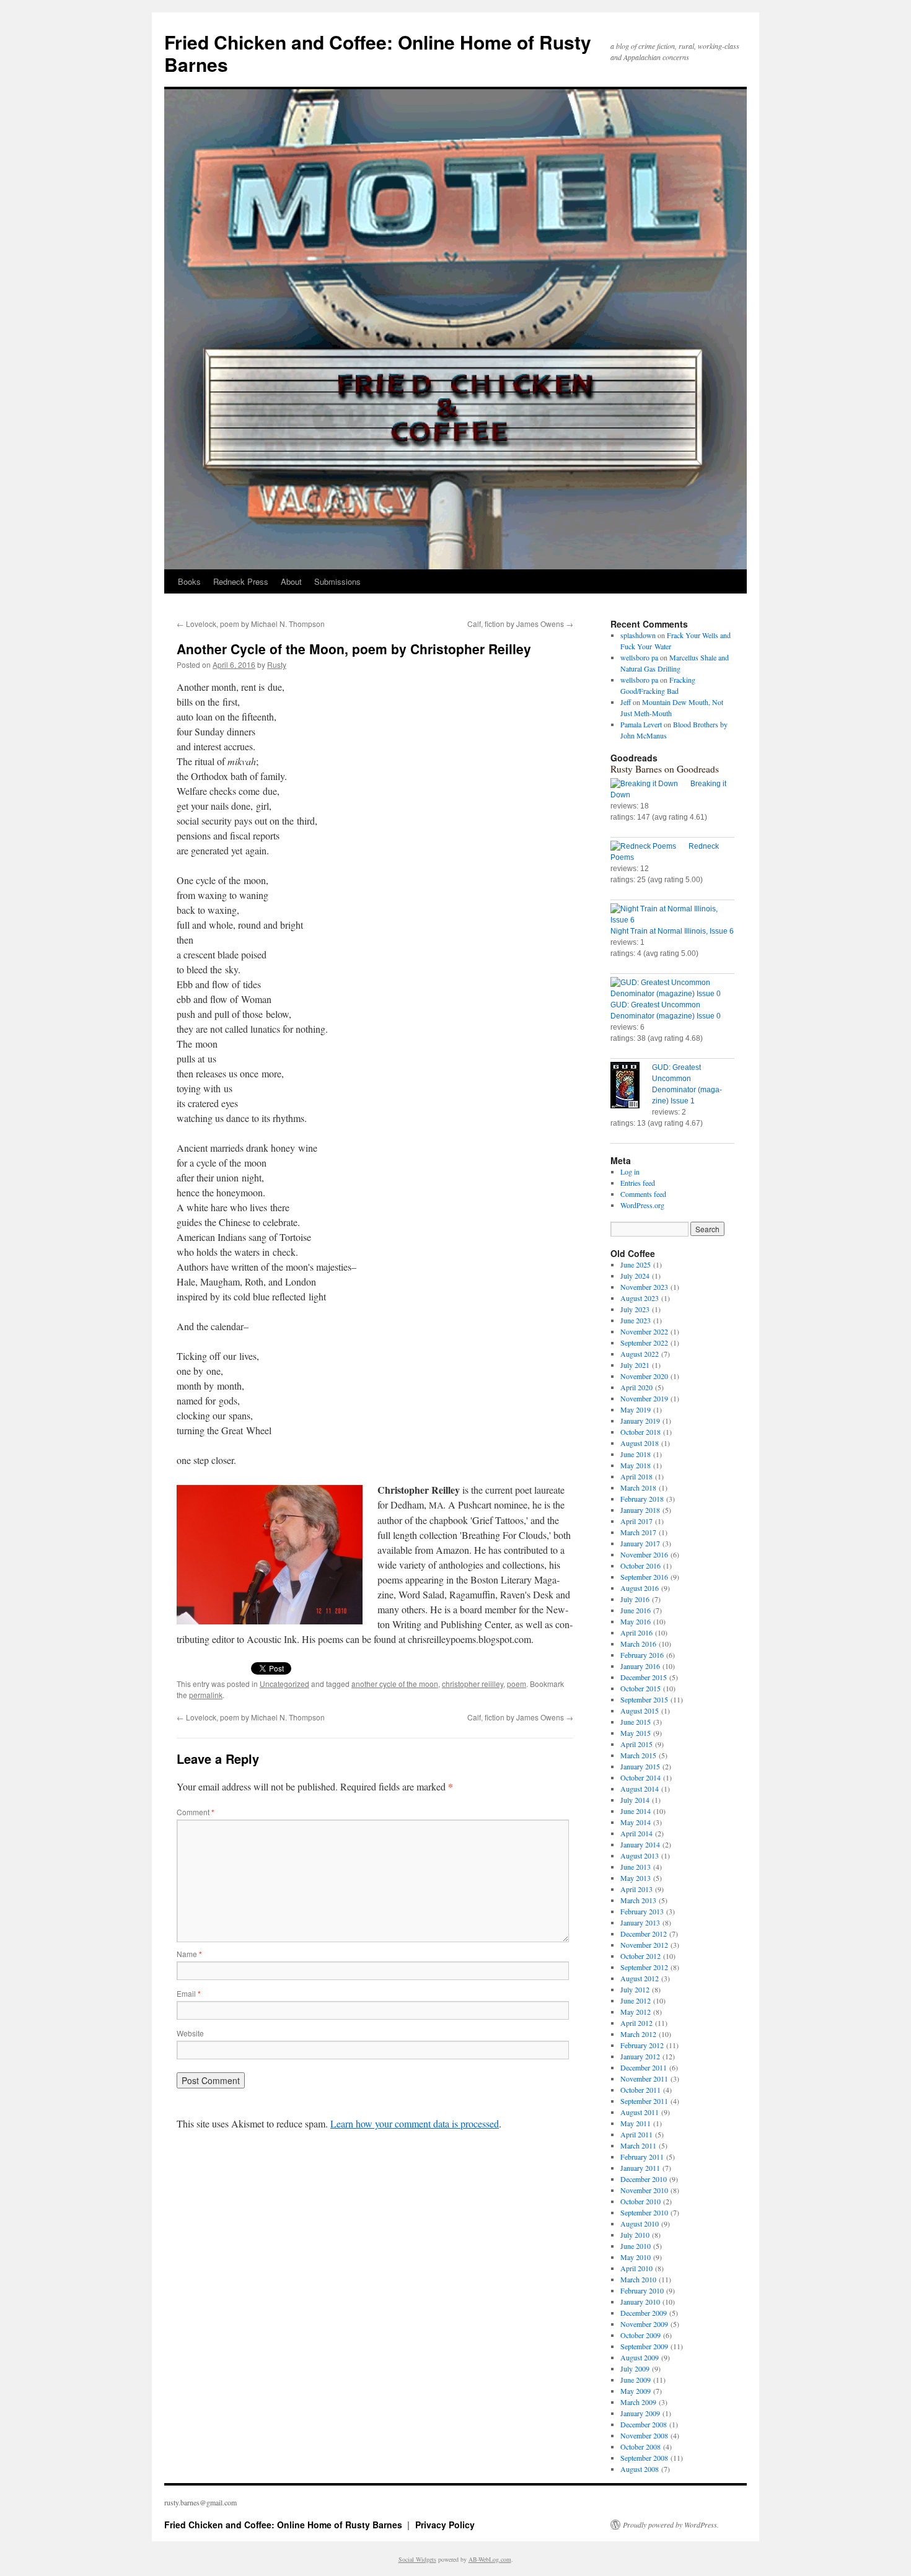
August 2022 (640, 1354)
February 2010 (642, 2290)
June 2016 (636, 1610)
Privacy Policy (445, 2525)
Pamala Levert (641, 724)
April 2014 (636, 1833)
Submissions (337, 581)
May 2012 (636, 2012)
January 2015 (640, 1766)
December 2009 (644, 2313)
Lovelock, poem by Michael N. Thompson (251, 624)
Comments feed (643, 1194)
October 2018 (640, 1432)
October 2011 (640, 2090)
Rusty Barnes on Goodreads (665, 769)
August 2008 (640, 2469)
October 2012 (640, 1956)
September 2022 (644, 1343)
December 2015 (644, 1677)
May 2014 (636, 1822)
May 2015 (636, 1733)
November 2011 (644, 2079)
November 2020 (644, 1376)
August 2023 (640, 1298)
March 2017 (638, 1532)
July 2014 (635, 1800)
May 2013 (636, 1878)
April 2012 (636, 2023)
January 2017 (640, 1543)
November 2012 (644, 1945)
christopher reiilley (473, 1684)
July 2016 (635, 1599)
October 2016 (640, 1566)
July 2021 (635, 1365)
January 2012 (640, 2056)
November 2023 (644, 1287)
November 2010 (644, 2190)
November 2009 (644, 2324)
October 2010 (640, 2201)
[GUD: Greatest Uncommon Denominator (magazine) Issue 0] (672, 988)
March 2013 (638, 1900)
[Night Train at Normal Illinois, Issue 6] (672, 914)
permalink (206, 1695)
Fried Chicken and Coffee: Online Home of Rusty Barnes (378, 53)
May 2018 (636, 1465)
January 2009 (640, 2413)
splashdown (638, 635)
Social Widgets (417, 2559)
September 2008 (644, 2458)
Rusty (277, 664)
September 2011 (644, 2101)
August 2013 (640, 1855)
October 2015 (640, 1688)
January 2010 (640, 2302)
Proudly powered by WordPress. (671, 2525)
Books (189, 581)
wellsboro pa (639, 657)
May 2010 (636, 2257)
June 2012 (636, 2000)
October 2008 (640, 2447)
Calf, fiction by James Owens (520, 624)
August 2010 (640, 2223)
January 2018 (640, 1510)
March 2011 (638, 2145)
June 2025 (636, 1264)
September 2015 (644, 1699)
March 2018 (638, 1487)
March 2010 (638, 2279)
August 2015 (640, 1711)
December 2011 (644, 2067)
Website (190, 2033)
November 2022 (644, 1331)
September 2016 (644, 1577)
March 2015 (638, 1755)
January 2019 (640, 1421)
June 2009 (636, 2380)
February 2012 (642, 2045)
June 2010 (636, 2246)
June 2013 (636, 1867)
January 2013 (640, 1922)
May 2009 (636, 2391)
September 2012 (644, 1967)
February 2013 (642, 1911)
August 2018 (640, 1443)
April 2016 (636, 1632)
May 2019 (636, 1409)
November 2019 (644, 1398)
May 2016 (636, 1621)
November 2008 (644, 2435)
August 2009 (640, 2357)
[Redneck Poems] (649, 846)
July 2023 (635, 1309)
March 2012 (638, 2034)
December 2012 (644, 1934)
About (291, 581)
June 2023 (636, 1320)
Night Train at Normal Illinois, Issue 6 (672, 931)
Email (189, 1993)
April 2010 (636, 2268)
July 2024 (635, 1276)
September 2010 (644, 2212)
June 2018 (636, 1454)
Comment (196, 1812)
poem (517, 1684)
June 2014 (636, 1811)
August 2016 (640, 1588)
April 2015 (636, 1744)
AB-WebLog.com (490, 2559)
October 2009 (640, 2335)
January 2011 (640, 2168)
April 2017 (636, 1521)
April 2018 (636, 1476)
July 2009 (635, 2368)
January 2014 (640, 1844)
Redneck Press (241, 581)
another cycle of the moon (395, 1684)
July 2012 (635, 1989)
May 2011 (636, 2123)
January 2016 (640, 1666)
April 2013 (636, 1889)
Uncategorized (284, 1684)
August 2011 (640, 2112)
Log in (630, 1172)
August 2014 (640, 1789)
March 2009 (638, 2402)
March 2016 (638, 1644)
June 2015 (636, 1722)
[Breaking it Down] (650, 784)
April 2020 (636, 1387)
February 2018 (642, 1499)
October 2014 (640, 1777)
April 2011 (636, 2134)
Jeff (626, 702)
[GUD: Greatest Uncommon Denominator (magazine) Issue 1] (631, 1087)
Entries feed (638, 1183)
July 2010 (635, 2235)
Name (189, 1954)
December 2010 (644, 2179)
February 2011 (642, 2157)
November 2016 (644, 1554)
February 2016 (642, 1655)
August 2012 (640, 1978)
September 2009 (644, 2346)
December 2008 (644, 2424)
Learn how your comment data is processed (415, 2123)
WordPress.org (642, 1205)
